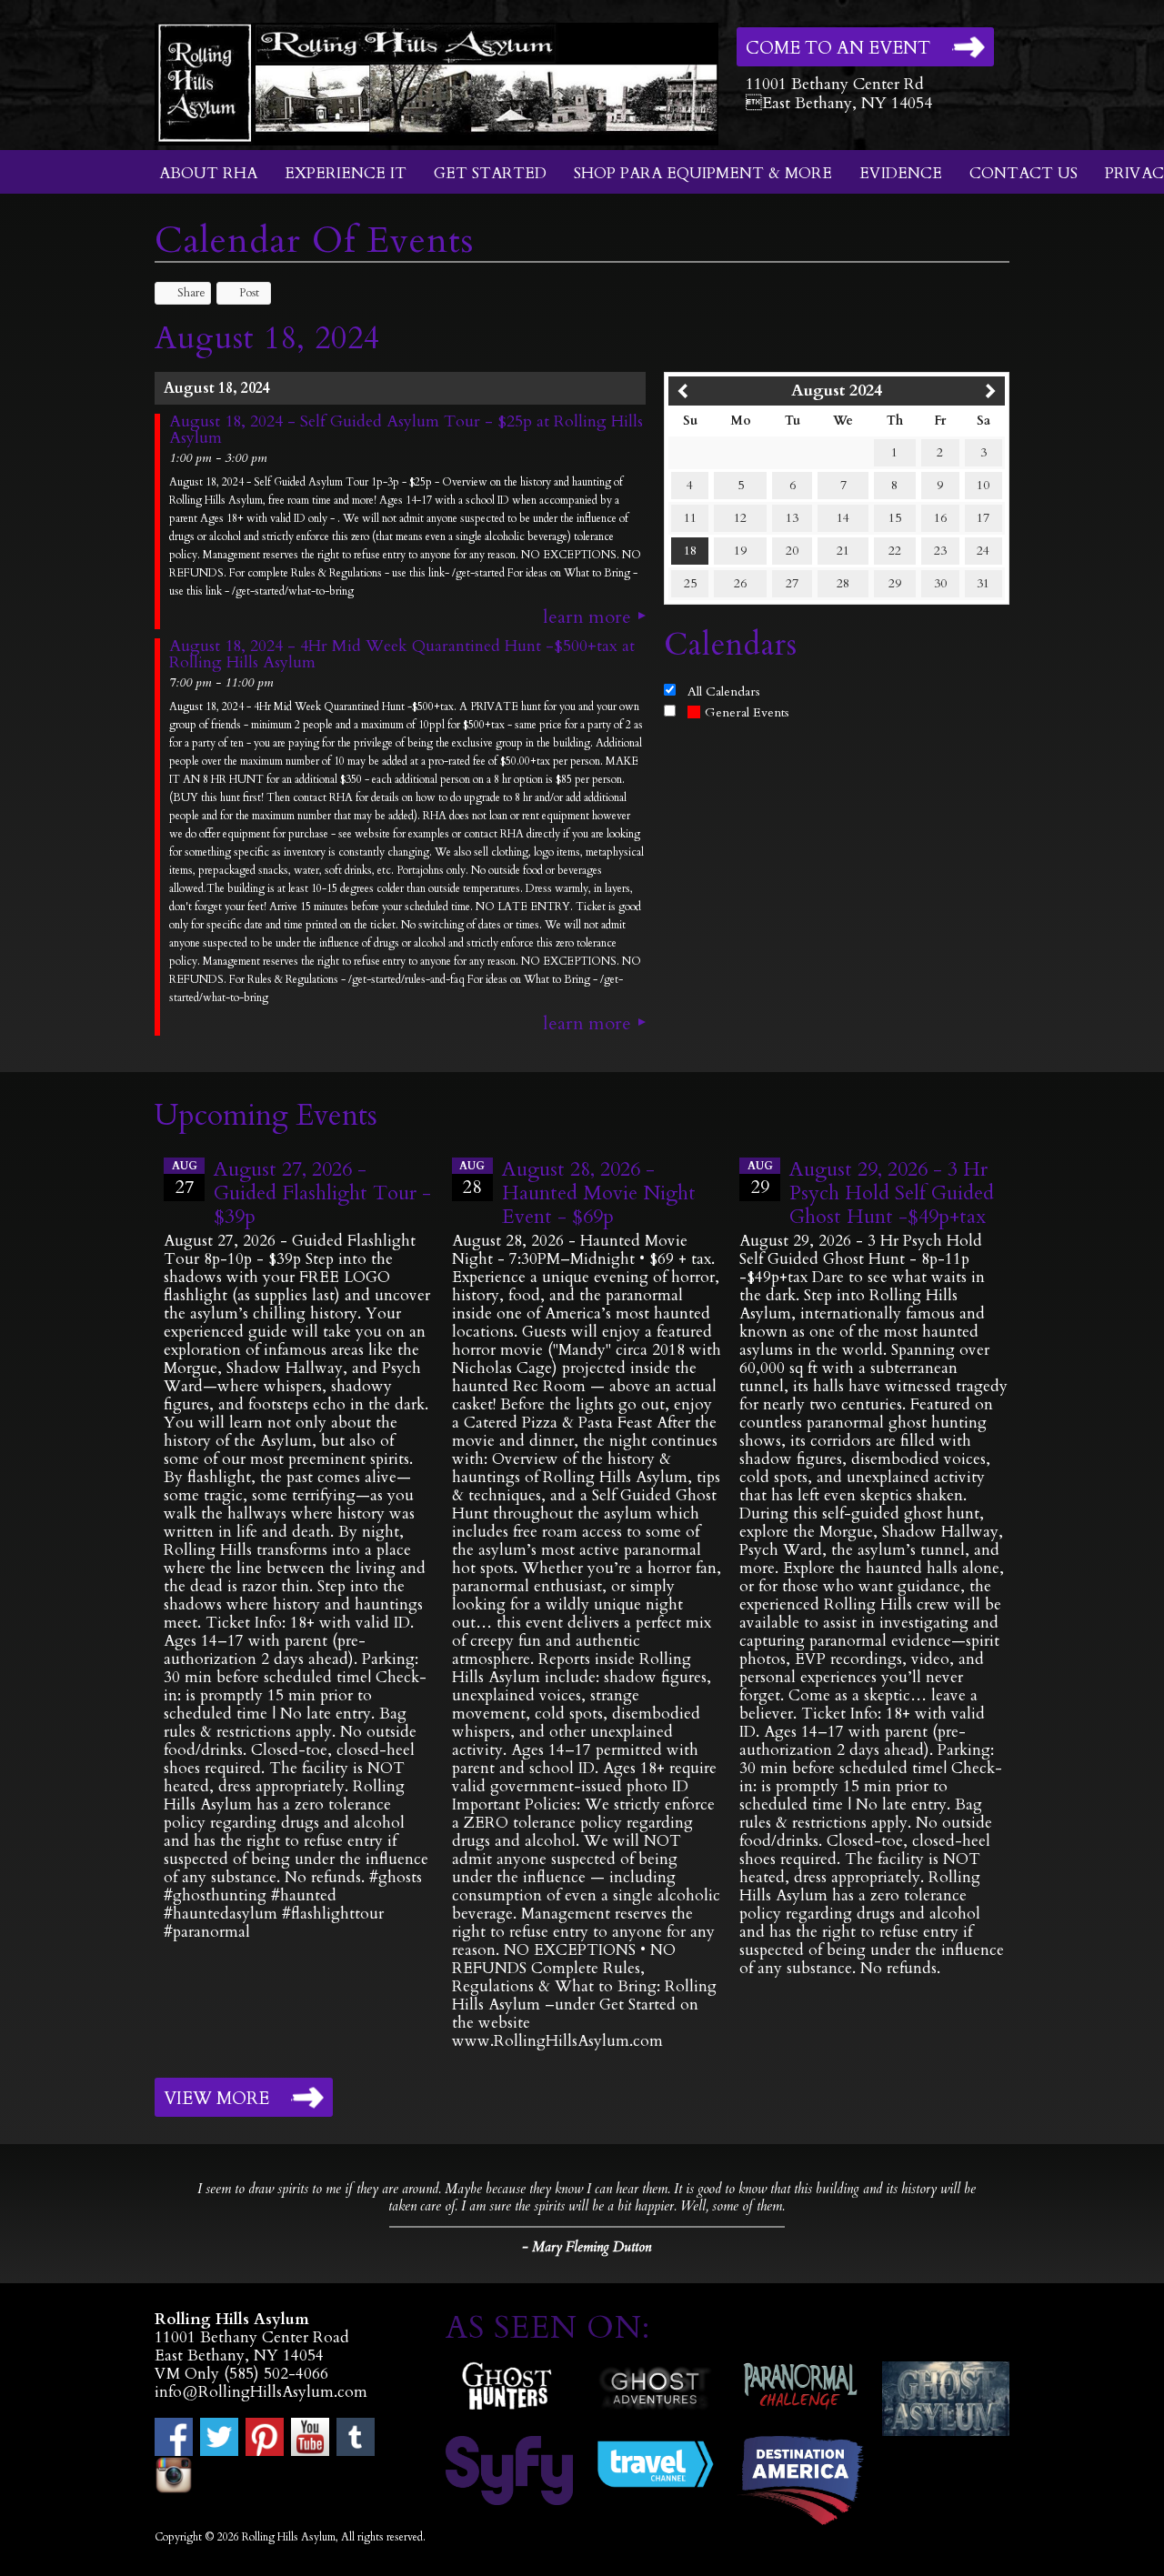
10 (983, 485)
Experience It (346, 173)
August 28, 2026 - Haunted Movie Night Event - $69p (599, 1193)
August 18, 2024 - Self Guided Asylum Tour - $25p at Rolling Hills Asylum (406, 430)
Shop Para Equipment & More (703, 173)
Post (249, 293)
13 (792, 518)
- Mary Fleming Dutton (587, 2247)
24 (983, 551)
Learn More (587, 617)
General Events (747, 712)
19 (740, 551)
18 (690, 551)
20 (792, 551)
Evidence (901, 173)
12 (740, 518)
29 (895, 583)
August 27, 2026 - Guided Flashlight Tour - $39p (322, 1193)
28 (843, 583)
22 (895, 551)
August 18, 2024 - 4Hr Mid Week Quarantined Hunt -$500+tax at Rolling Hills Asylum (402, 655)
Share (191, 293)
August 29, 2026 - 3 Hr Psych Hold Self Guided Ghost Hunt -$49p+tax (892, 1193)
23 (940, 551)
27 (792, 583)
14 (843, 518)
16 (940, 518)
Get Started (490, 173)
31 (983, 583)
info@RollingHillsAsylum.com (261, 2392)
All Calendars (724, 692)
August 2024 (837, 391)
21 (843, 551)
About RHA (208, 173)
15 (895, 518)
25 (690, 583)
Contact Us (1024, 173)
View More (216, 2099)
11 (690, 518)
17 (983, 518)
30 (940, 583)
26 (740, 583)
